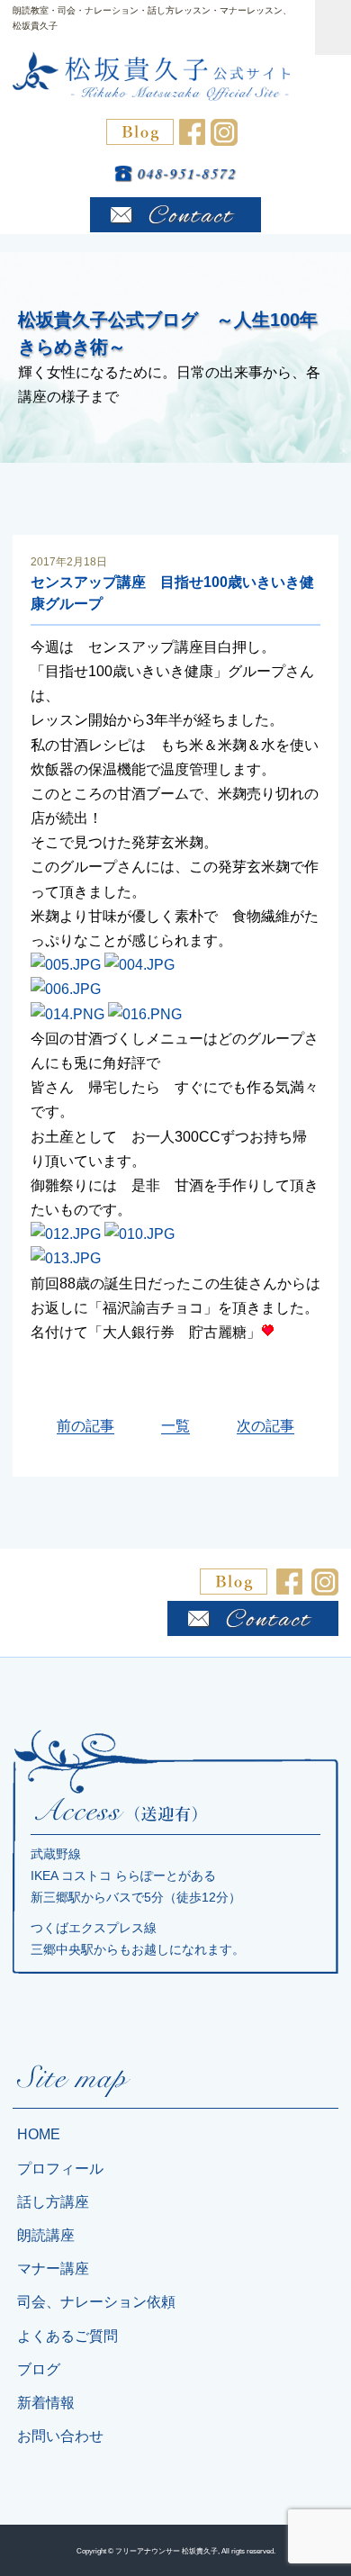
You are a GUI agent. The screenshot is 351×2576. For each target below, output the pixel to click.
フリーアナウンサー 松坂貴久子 (166, 2551)
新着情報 (46, 2403)
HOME (39, 2134)
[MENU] (333, 27)
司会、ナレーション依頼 (96, 2302)
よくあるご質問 (67, 2336)
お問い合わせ (60, 2436)
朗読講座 (46, 2235)
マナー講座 (53, 2269)
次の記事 (265, 1426)
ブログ (39, 2369)
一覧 (175, 1426)
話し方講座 (53, 2202)
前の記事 (85, 1426)
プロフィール (60, 2169)
